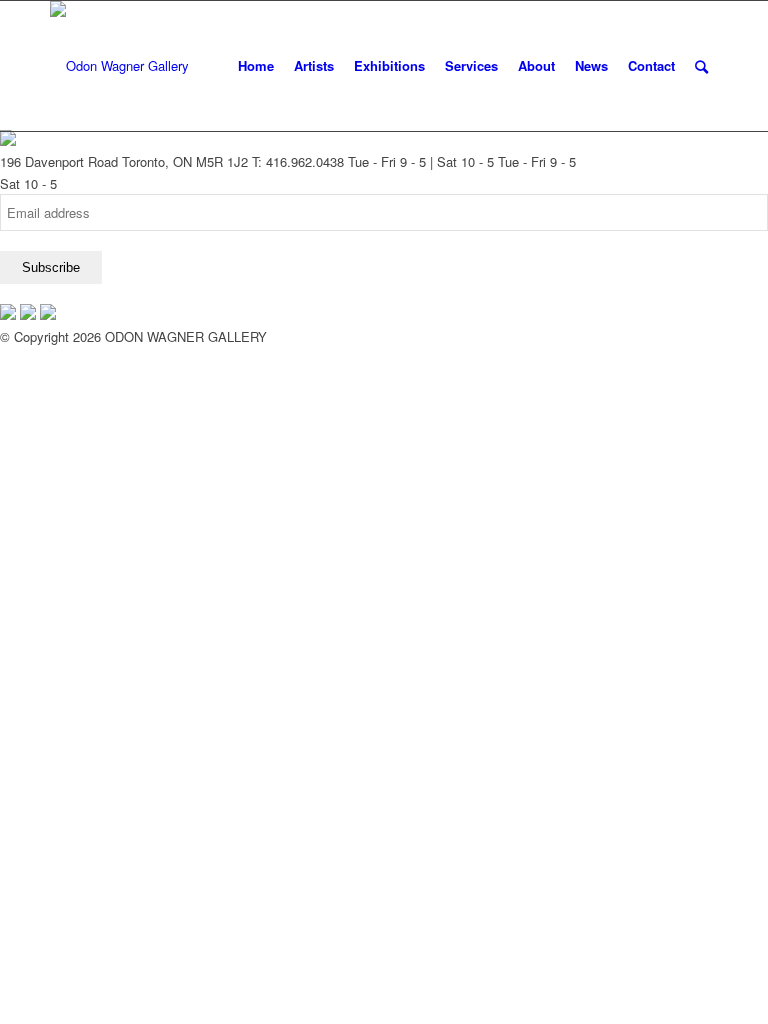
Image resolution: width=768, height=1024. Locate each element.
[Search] (701, 66)
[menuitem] (256, 66)
